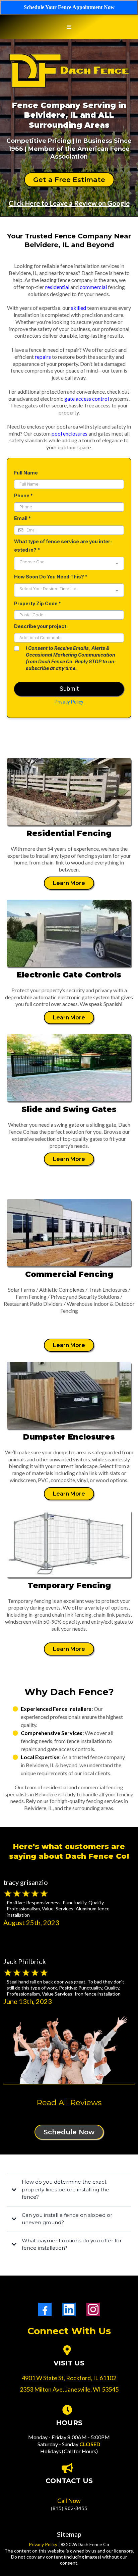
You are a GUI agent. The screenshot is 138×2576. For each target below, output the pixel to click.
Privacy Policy (69, 702)
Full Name (26, 473)
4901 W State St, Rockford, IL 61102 (69, 2378)
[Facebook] (45, 2309)
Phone (23, 495)
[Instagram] (93, 2309)
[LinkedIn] (69, 2309)
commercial (93, 287)
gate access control (87, 399)
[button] (69, 27)
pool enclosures (70, 433)
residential (57, 287)
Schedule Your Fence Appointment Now (69, 7)
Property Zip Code (38, 603)
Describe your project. (41, 626)
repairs (43, 357)
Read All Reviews (69, 2103)
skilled (79, 308)
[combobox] (69, 563)
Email (22, 518)
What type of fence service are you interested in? (63, 546)
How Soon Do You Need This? (51, 577)
